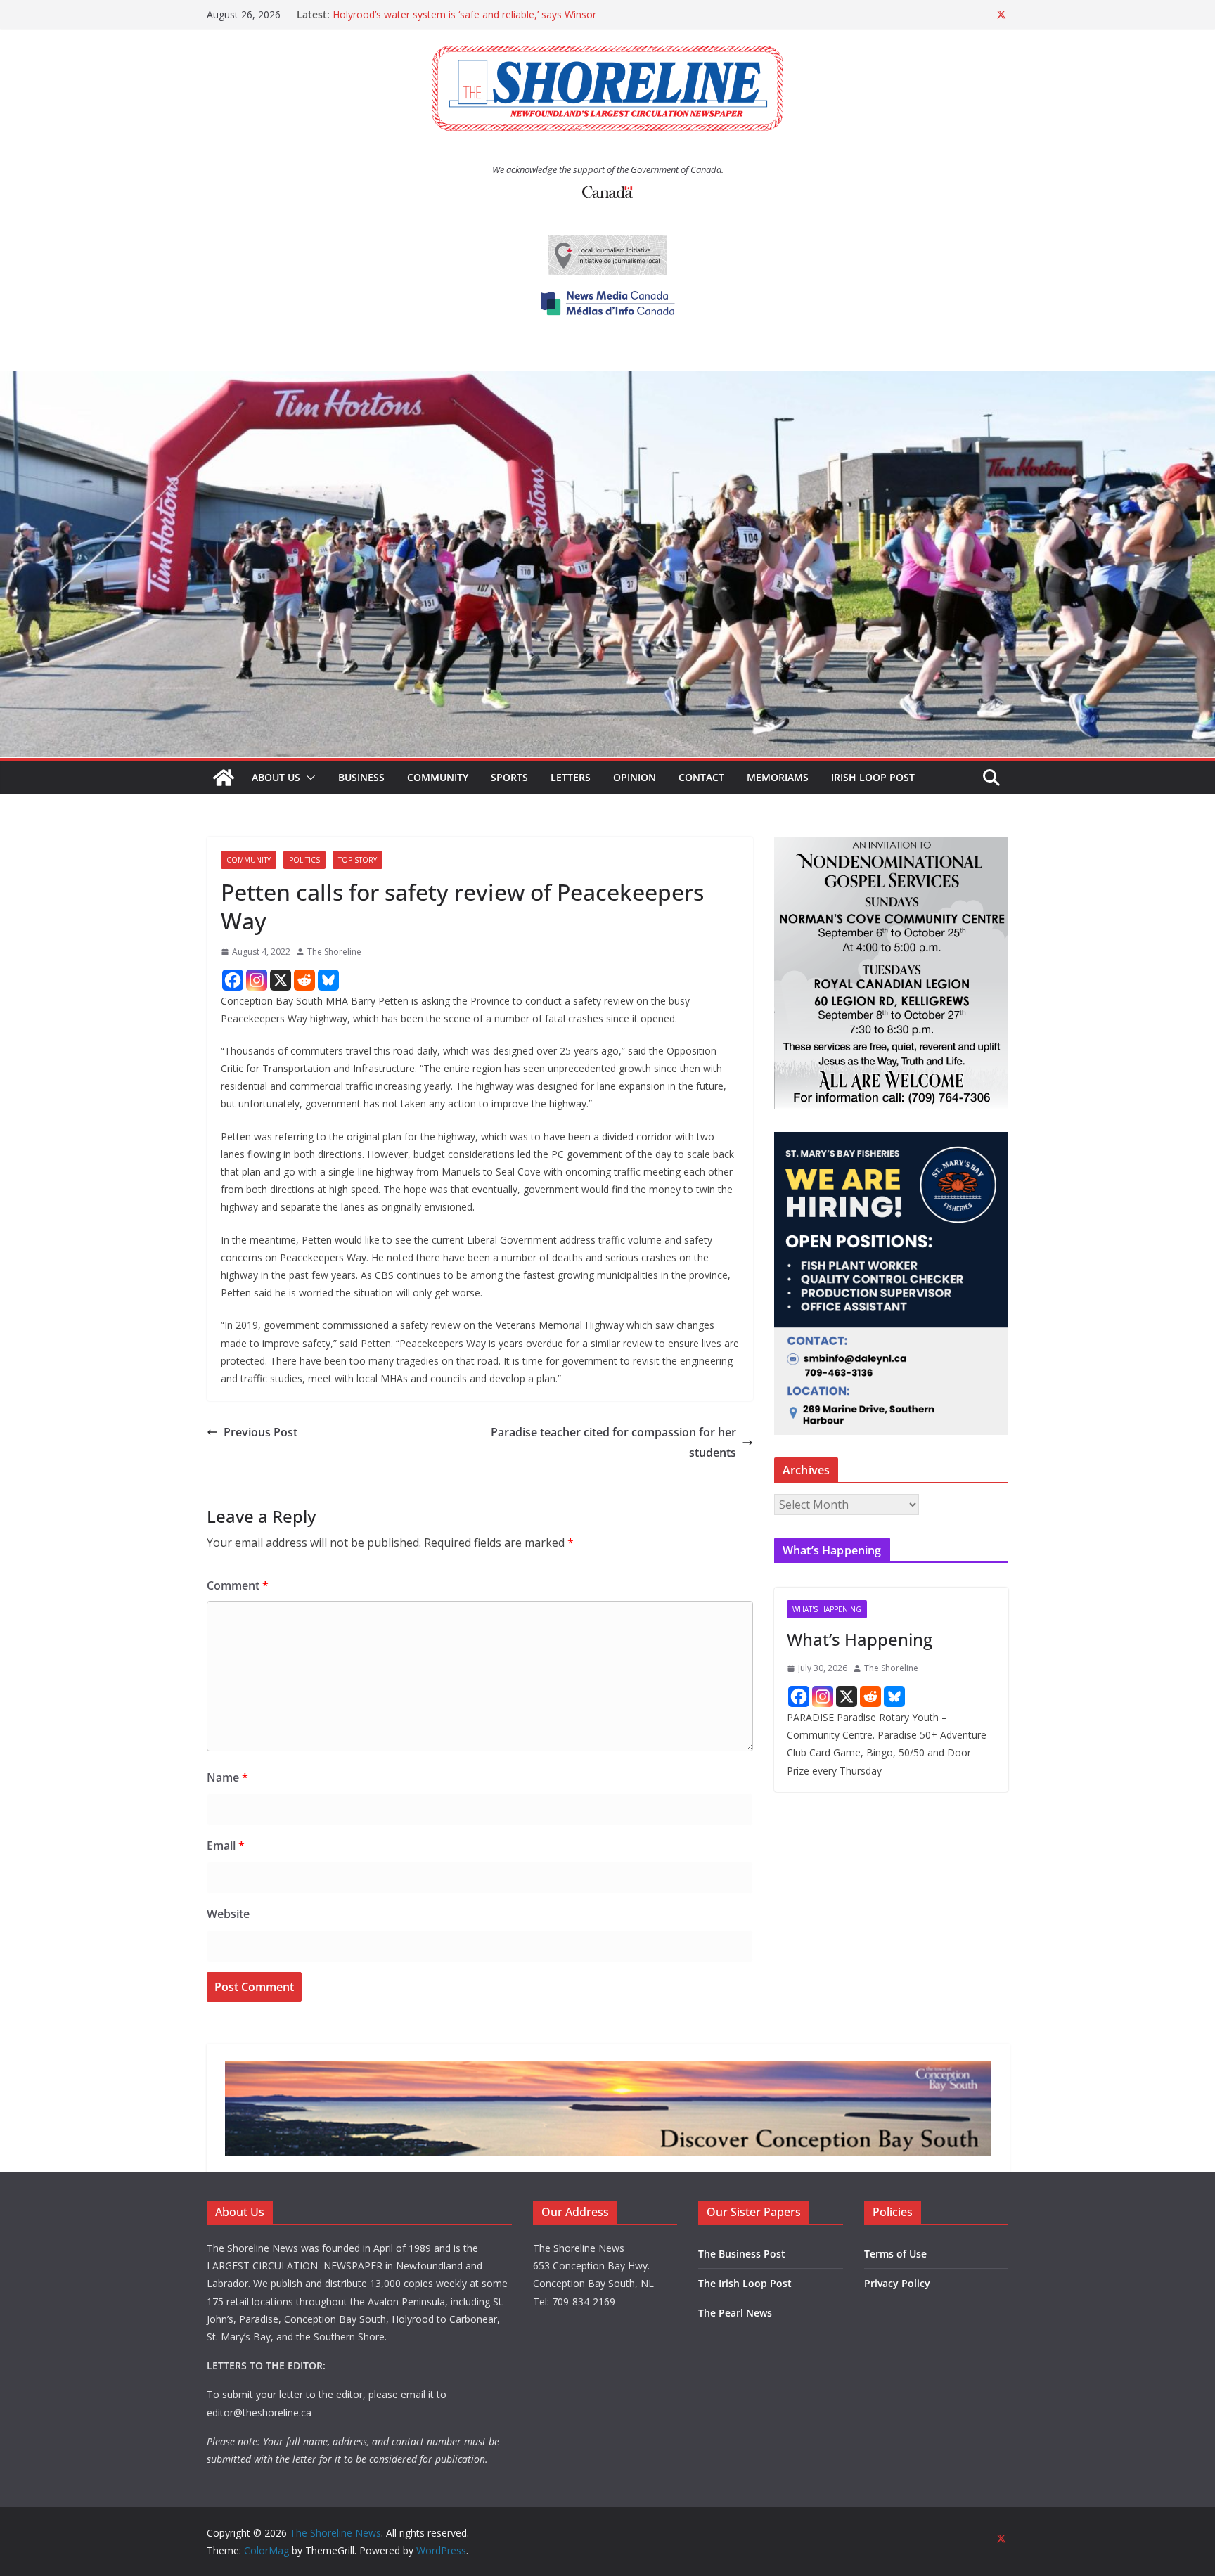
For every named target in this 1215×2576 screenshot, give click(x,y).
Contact (701, 777)
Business (361, 777)
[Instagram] (257, 980)
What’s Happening (860, 1639)
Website (228, 1914)
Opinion (635, 777)
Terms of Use (895, 2254)
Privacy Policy (897, 2283)
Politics (304, 860)
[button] (308, 778)
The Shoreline (334, 952)
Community (438, 777)
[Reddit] (304, 980)
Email (226, 1846)
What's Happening (827, 1609)
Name (227, 1777)
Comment (238, 1585)
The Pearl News (735, 2313)
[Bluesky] (328, 980)
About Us (276, 777)
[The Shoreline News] (607, 380)
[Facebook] (233, 980)
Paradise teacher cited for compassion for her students (613, 1442)
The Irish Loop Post (745, 2283)
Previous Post (261, 1432)
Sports (509, 777)
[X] (281, 980)
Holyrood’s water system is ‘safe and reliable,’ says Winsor (464, 14)
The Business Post (742, 2254)
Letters (571, 777)
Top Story (358, 860)
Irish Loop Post (873, 777)
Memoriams (778, 777)
